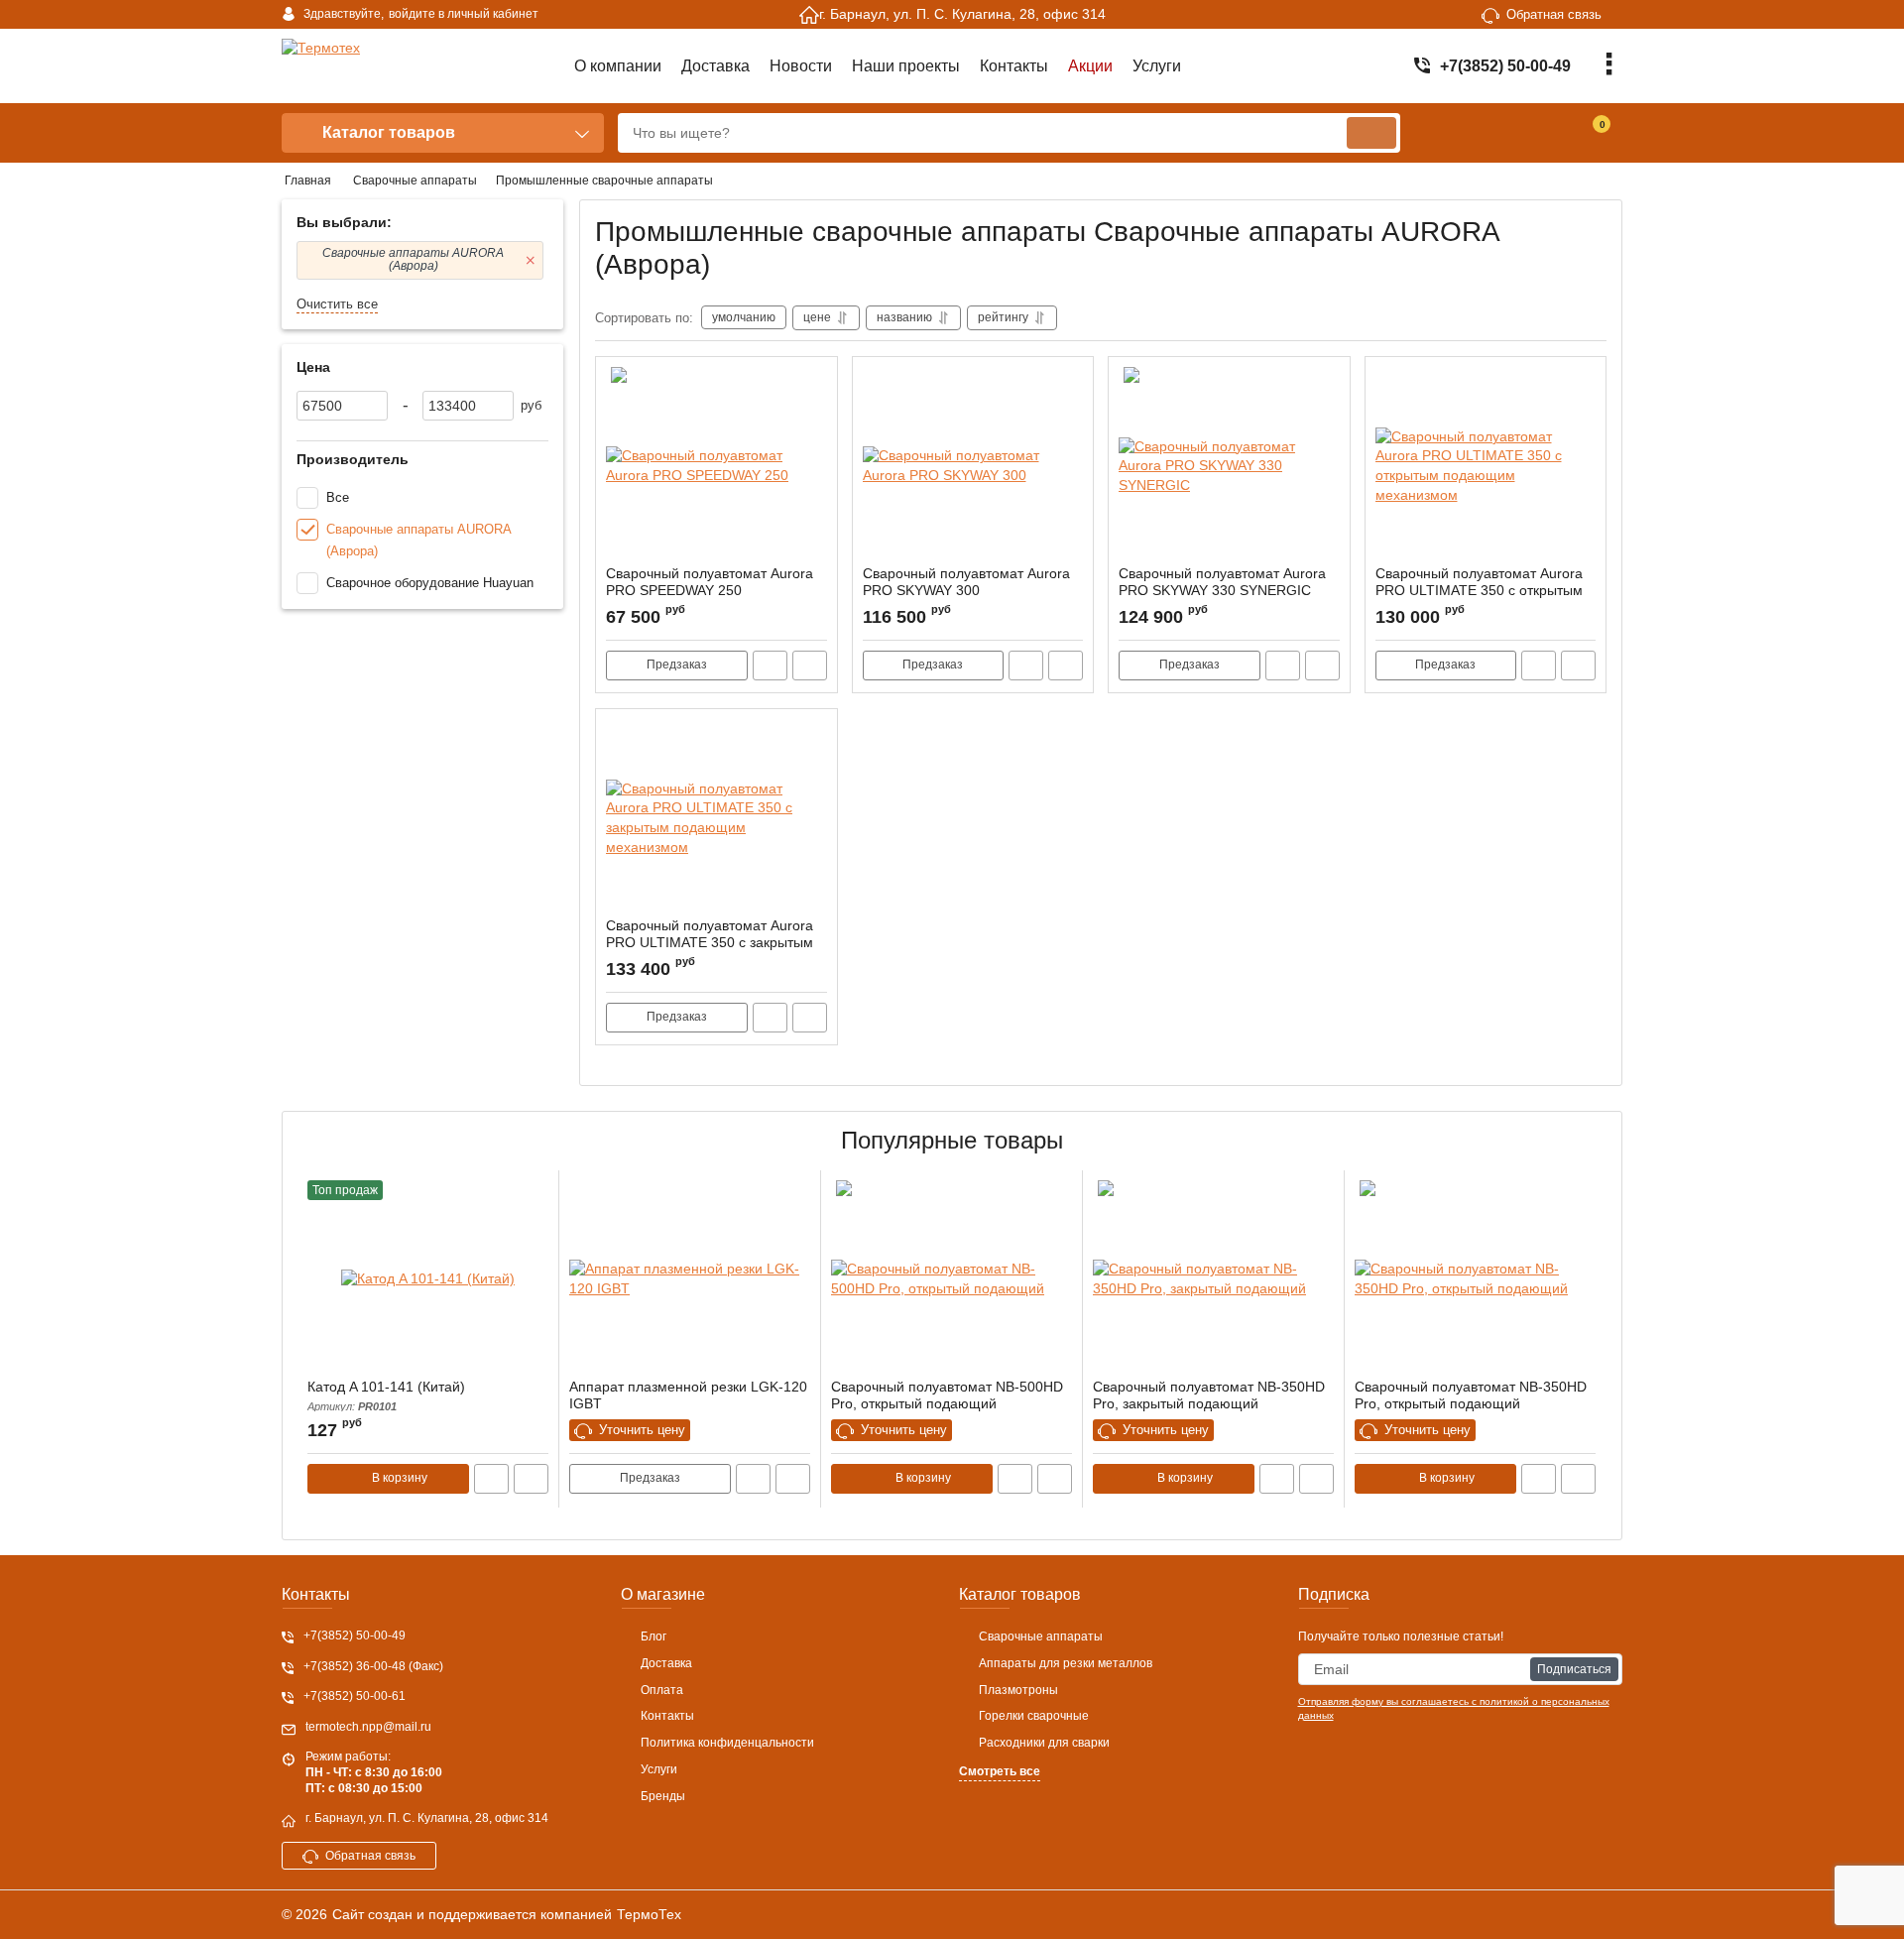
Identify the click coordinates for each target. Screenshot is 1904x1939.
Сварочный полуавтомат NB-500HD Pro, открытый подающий (947, 1395)
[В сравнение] (810, 666)
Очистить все (337, 304)
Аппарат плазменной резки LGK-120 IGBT (688, 1395)
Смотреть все (1000, 1771)
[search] (1371, 133)
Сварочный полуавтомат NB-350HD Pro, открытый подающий (1471, 1395)
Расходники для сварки (1044, 1743)
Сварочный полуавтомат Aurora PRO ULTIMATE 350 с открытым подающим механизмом (1479, 590)
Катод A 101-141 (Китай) (386, 1395)
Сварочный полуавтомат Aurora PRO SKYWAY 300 (966, 582)
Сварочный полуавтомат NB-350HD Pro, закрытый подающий (1209, 1395)
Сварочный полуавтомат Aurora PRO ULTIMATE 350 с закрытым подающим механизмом (710, 942)
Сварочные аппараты (1041, 1636)
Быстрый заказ (770, 666)
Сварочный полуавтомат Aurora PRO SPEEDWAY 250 (710, 582)
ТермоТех (649, 1914)
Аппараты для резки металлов (1066, 1663)
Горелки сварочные (1034, 1716)
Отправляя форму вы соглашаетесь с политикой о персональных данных (1454, 1708)
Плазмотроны (1018, 1690)
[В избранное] (814, 380)
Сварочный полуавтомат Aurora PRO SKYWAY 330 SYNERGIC (1222, 582)
